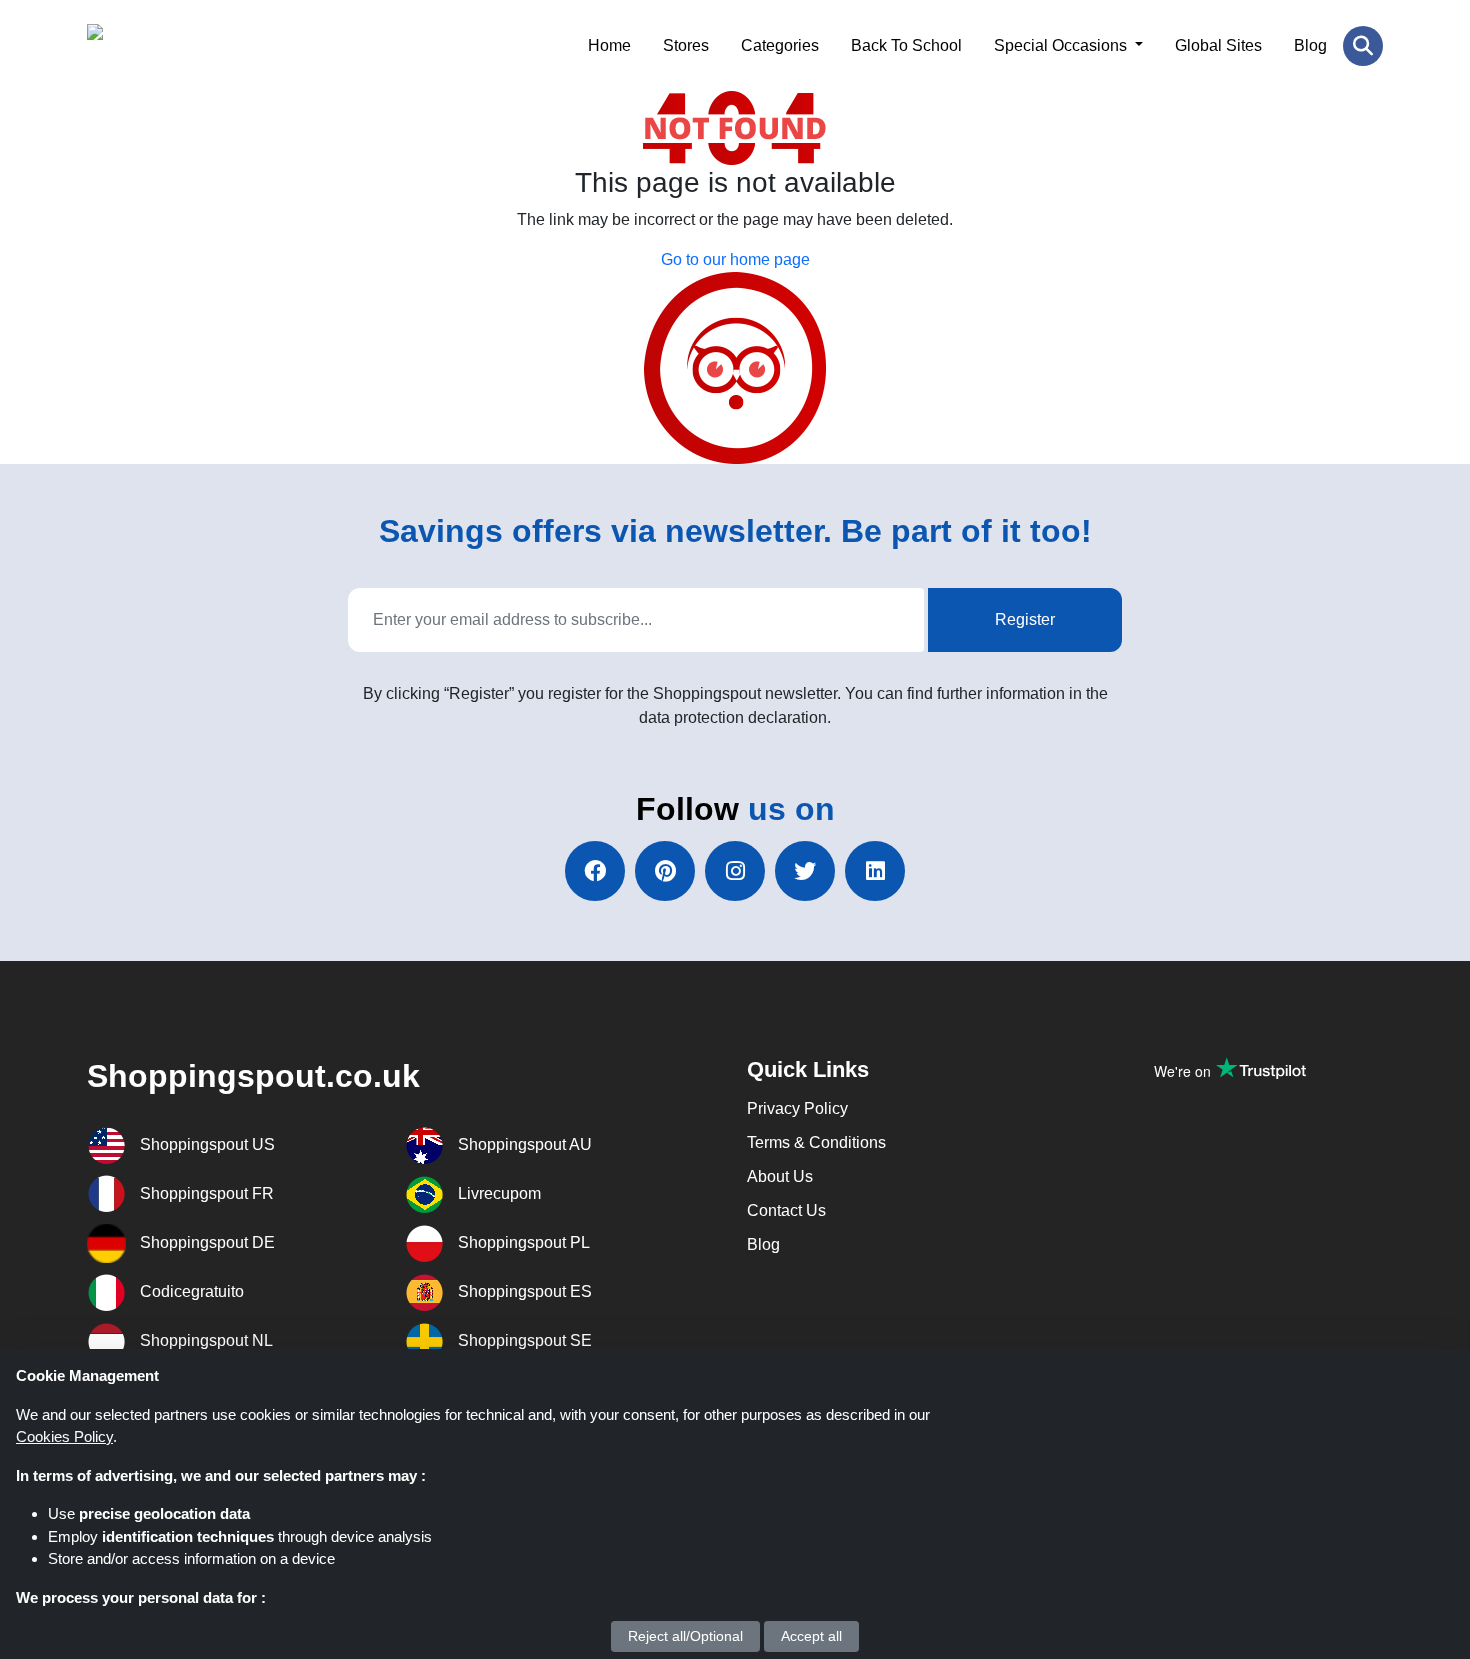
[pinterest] (665, 871)
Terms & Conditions (816, 1142)
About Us (780, 1176)
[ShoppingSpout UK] (184, 45)
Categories (780, 45)
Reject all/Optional (685, 1636)
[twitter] (805, 871)
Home (609, 45)
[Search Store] (1363, 46)
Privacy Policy (797, 1108)
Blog (1310, 45)
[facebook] (595, 871)
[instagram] (735, 871)
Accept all (811, 1636)
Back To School (906, 45)
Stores (686, 45)
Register (1025, 619)
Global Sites (1218, 45)
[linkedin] (875, 871)
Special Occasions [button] (1062, 45)
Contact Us (786, 1210)
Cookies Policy (64, 1436)
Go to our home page (735, 259)
